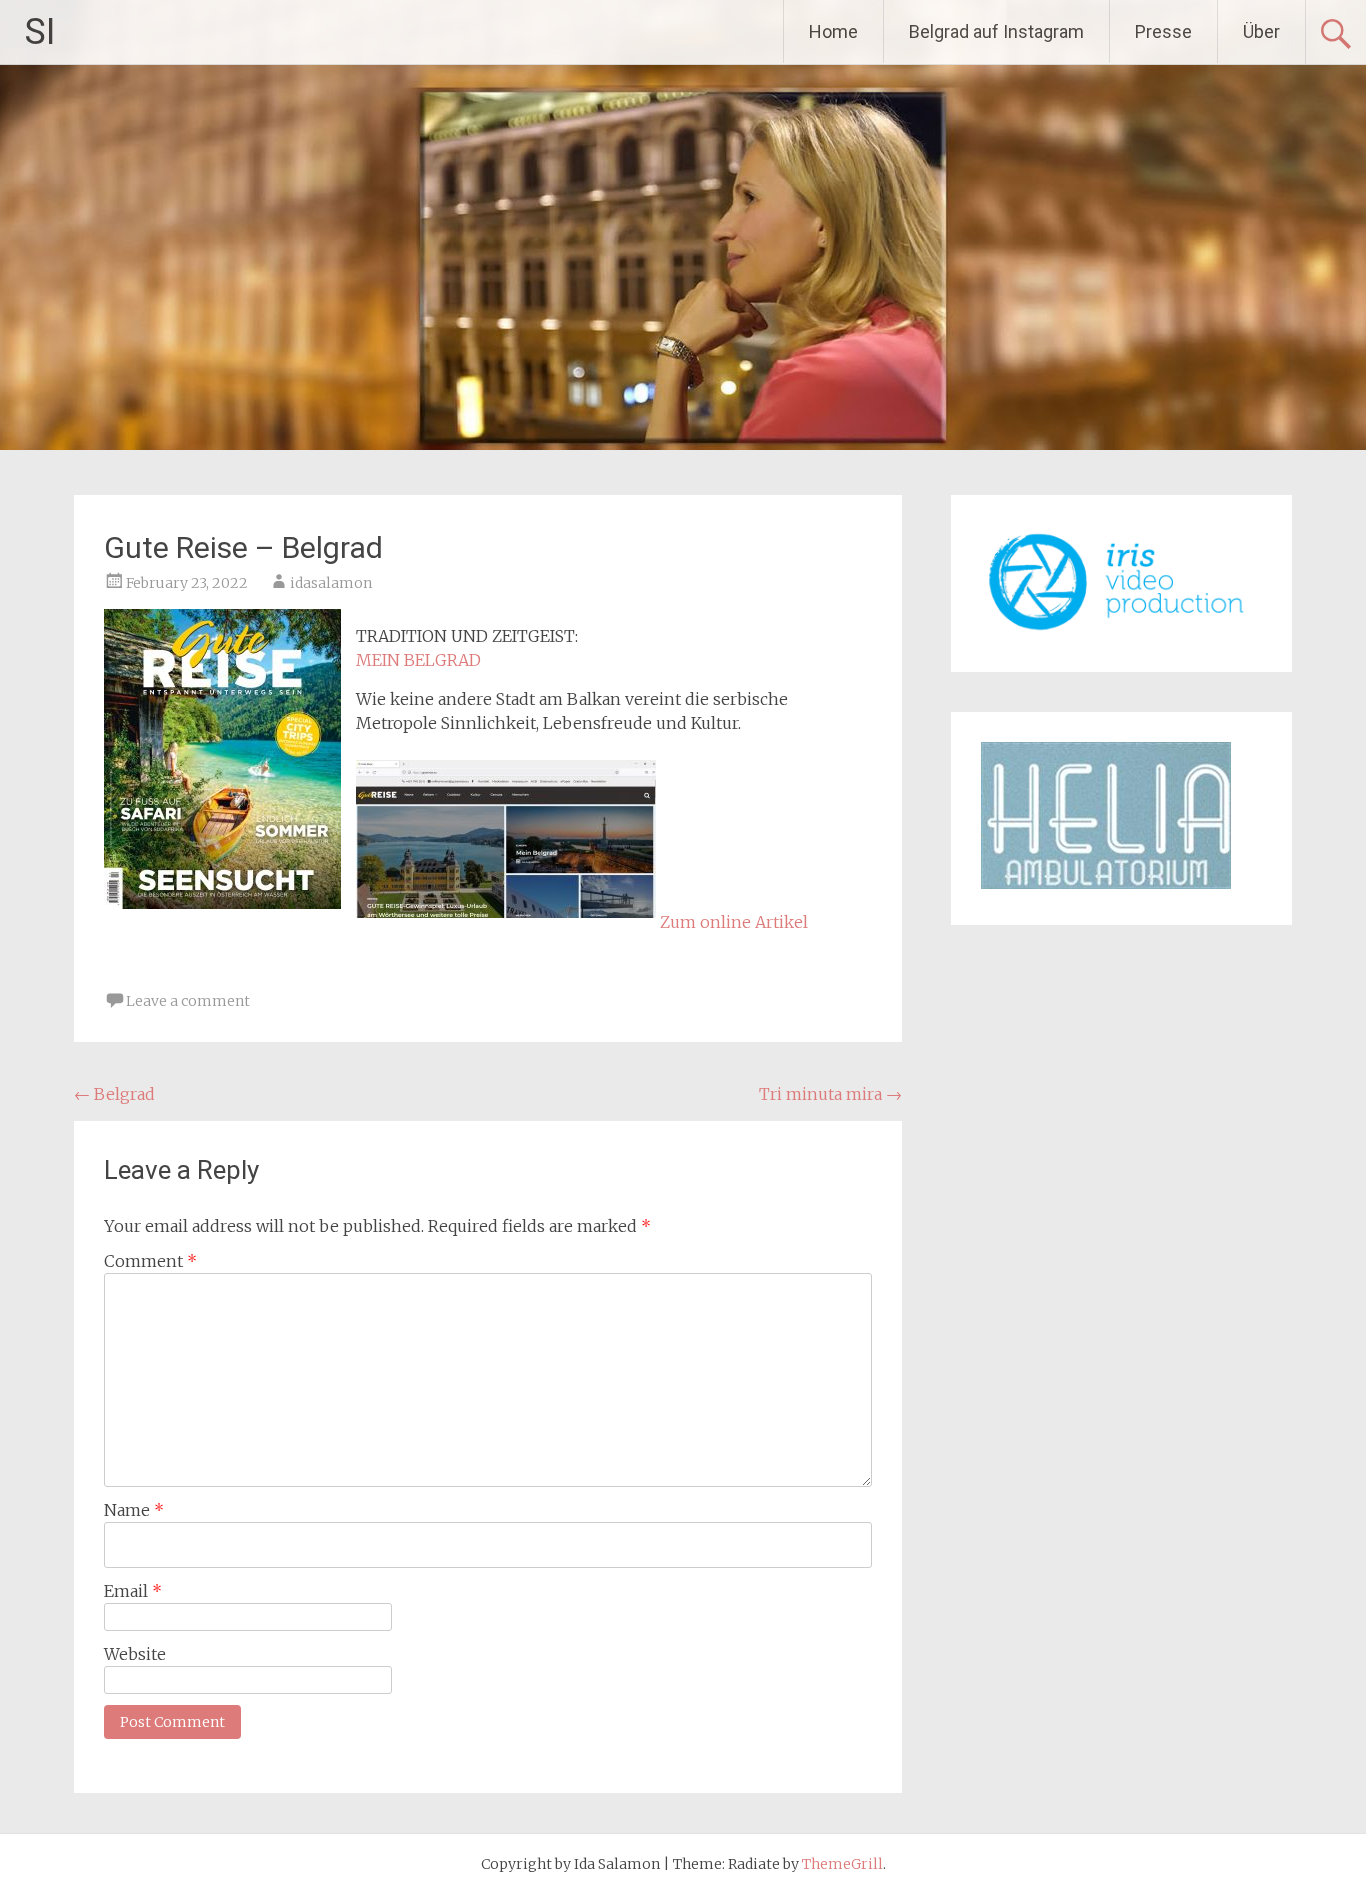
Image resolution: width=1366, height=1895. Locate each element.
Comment (150, 1261)
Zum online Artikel (734, 922)
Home (833, 31)
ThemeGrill (842, 1864)
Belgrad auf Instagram (996, 31)
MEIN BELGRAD (418, 660)
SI (40, 32)
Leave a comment (188, 1001)
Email (133, 1591)
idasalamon (331, 583)
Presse (1163, 31)
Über (1261, 31)
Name (134, 1510)
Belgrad (114, 1094)
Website (135, 1654)
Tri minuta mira (830, 1094)
